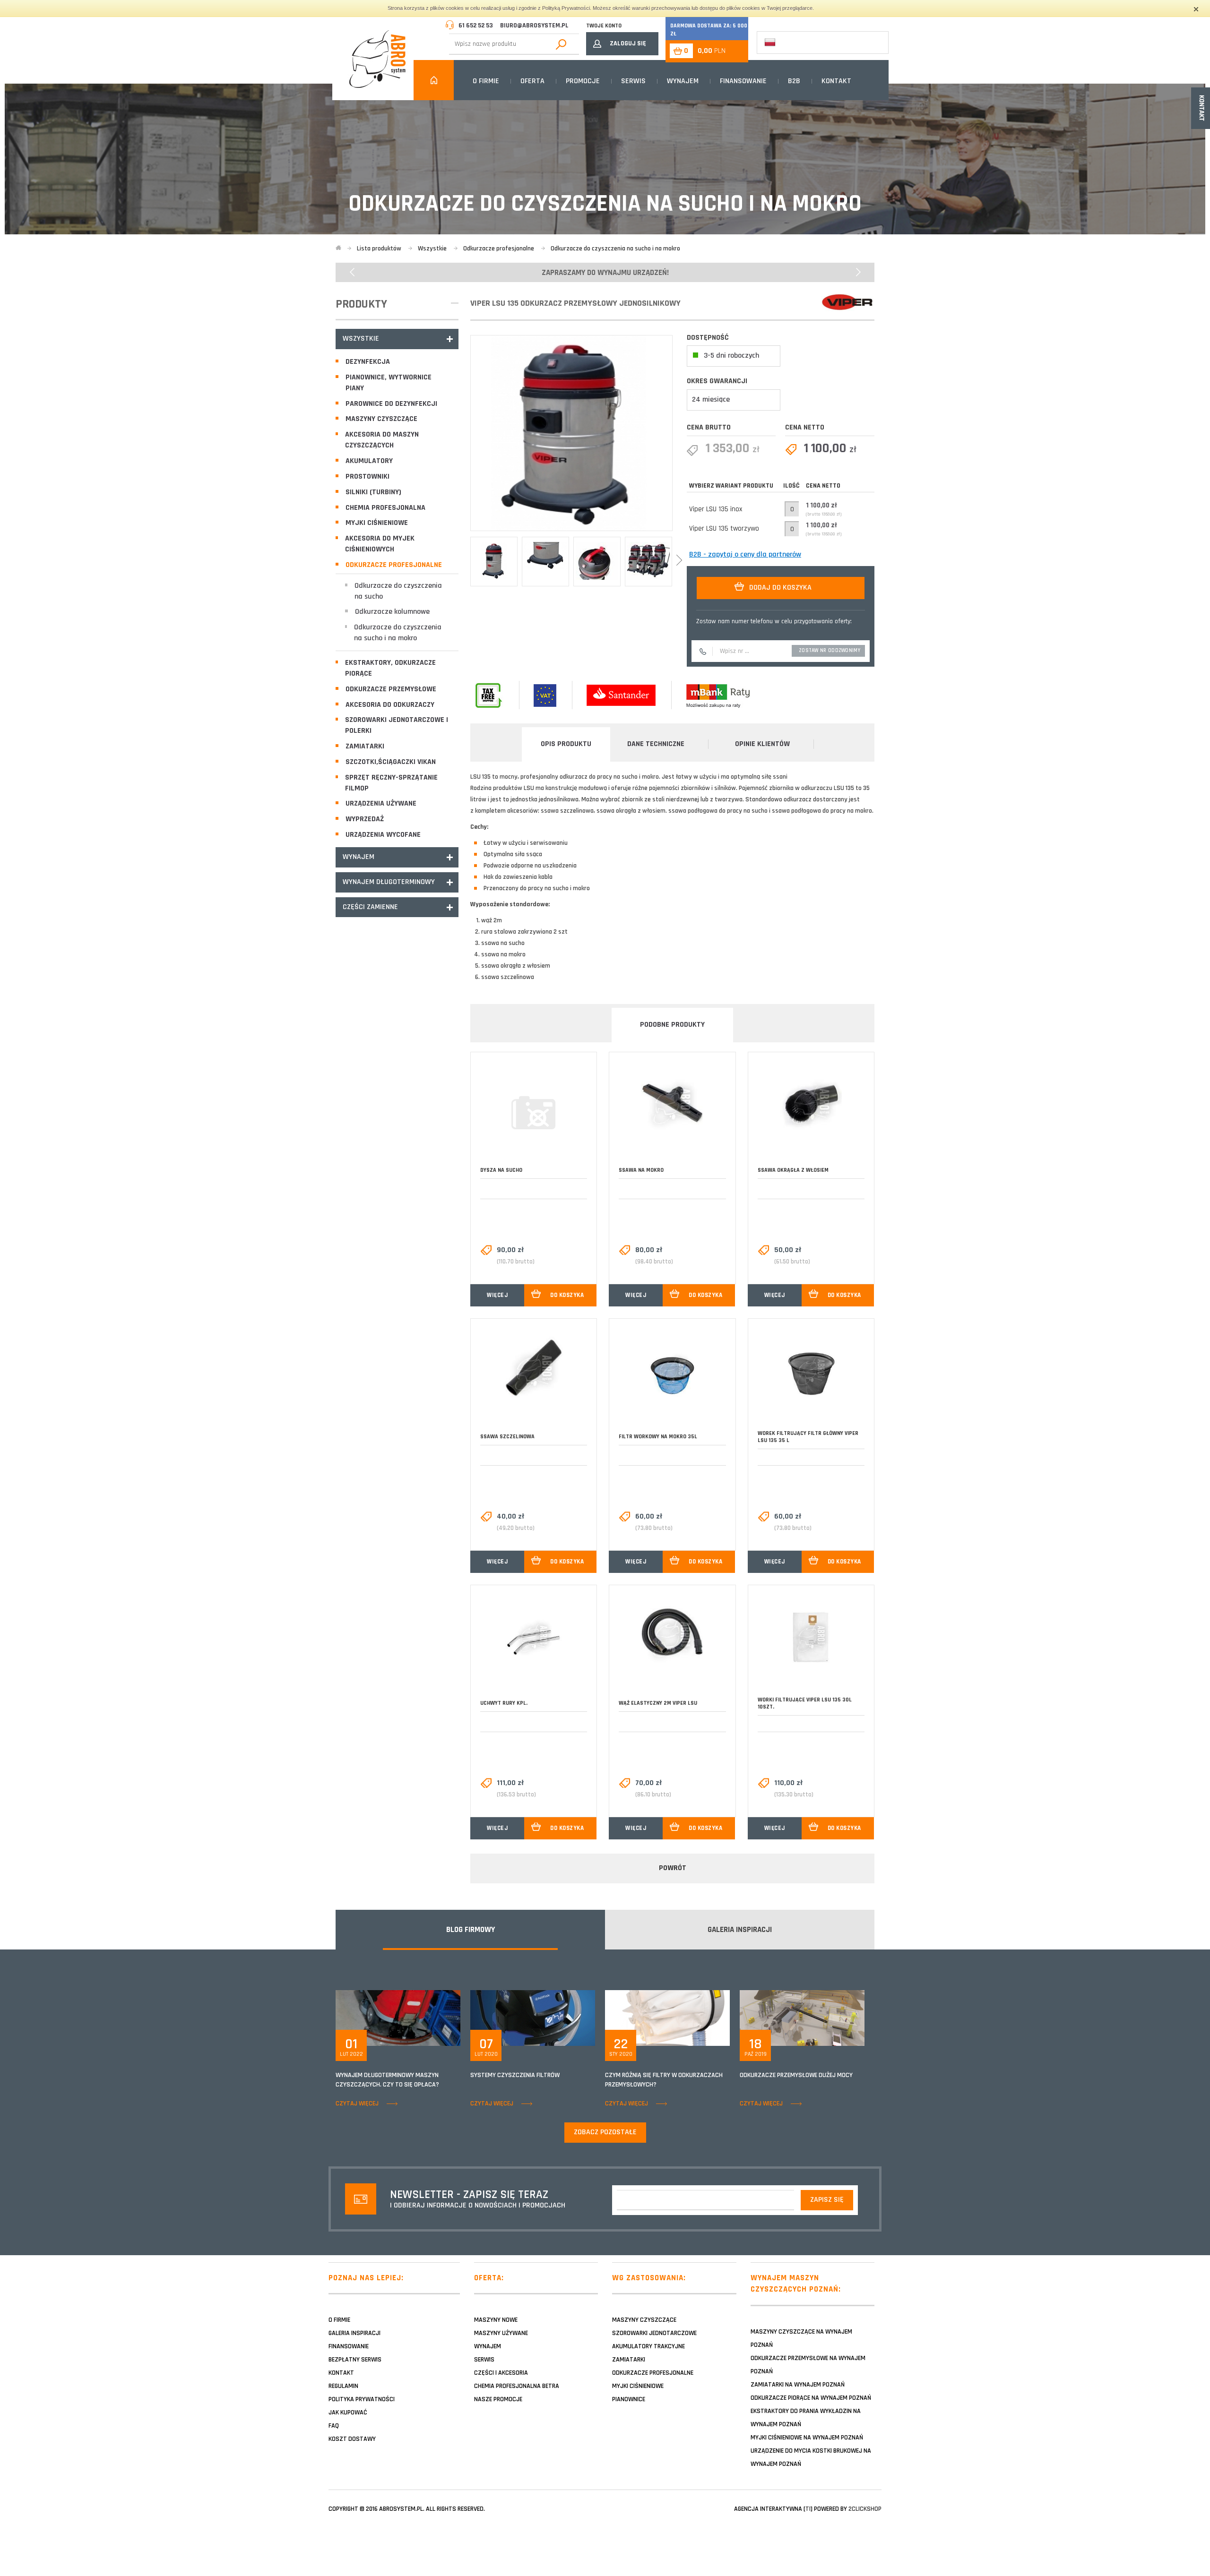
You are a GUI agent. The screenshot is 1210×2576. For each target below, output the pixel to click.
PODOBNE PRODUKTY (672, 1025)
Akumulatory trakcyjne (648, 2346)
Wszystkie (361, 339)
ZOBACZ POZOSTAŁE (605, 2132)
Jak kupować (348, 2413)
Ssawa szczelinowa (507, 1437)
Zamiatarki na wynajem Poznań (798, 2385)
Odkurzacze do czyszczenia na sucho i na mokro (398, 633)
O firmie (486, 81)
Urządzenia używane (381, 803)
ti (808, 2509)
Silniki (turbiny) (373, 492)
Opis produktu (566, 744)
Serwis (633, 81)
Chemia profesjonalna (385, 508)
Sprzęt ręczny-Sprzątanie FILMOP (391, 783)
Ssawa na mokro (641, 1170)
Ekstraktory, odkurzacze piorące (390, 668)
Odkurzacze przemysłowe (391, 689)
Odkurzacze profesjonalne (394, 565)
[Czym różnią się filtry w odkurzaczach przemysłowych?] (667, 2018)
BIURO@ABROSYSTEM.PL (534, 26)
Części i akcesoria (501, 2373)
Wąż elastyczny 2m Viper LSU (658, 1703)
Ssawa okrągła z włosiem (793, 1170)
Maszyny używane (501, 2333)
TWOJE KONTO (604, 26)
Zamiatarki (365, 746)
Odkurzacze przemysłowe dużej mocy (796, 2075)
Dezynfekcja (368, 362)
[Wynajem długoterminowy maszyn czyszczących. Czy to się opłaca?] (398, 2018)
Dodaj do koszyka (780, 588)
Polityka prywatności (362, 2399)
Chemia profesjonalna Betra (517, 2386)
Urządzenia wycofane (383, 835)
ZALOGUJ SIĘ (628, 43)
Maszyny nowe (496, 2320)
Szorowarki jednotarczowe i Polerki (397, 725)
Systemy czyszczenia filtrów (515, 2075)
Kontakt (836, 81)
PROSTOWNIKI (367, 477)
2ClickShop (865, 2509)
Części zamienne (370, 907)
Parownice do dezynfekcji (391, 404)
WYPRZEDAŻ (365, 819)
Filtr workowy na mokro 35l (658, 1437)
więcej (497, 1295)
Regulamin (343, 2386)
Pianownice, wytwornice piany (389, 383)
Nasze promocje (498, 2399)
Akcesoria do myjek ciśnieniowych (380, 544)
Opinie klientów (762, 744)
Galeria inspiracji (354, 2333)
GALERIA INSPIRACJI (740, 1930)
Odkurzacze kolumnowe (392, 612)
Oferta (532, 81)
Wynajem (683, 81)
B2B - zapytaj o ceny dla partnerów (745, 554)
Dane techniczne (656, 744)
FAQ (334, 2426)
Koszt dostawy (352, 2439)
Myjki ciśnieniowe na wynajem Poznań (807, 2438)
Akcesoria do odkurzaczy (390, 705)
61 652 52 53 (476, 26)
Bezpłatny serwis (355, 2360)
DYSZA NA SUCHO (501, 1170)
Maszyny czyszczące (381, 419)
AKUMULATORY (369, 461)
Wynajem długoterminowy (389, 882)
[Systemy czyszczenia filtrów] (533, 2018)
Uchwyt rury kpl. (504, 1703)
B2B (794, 81)
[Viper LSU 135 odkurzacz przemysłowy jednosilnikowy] (571, 433)
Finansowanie (743, 81)
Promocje (583, 81)
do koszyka (567, 1295)
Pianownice (629, 2399)
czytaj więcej (357, 2104)
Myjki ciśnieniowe (377, 523)
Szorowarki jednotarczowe (654, 2333)
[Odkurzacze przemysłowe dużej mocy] (802, 2018)
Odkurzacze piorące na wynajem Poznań (811, 2398)
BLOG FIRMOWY (471, 1930)
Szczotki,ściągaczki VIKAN (391, 762)
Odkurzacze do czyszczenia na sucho (398, 591)
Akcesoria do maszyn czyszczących (382, 440)
